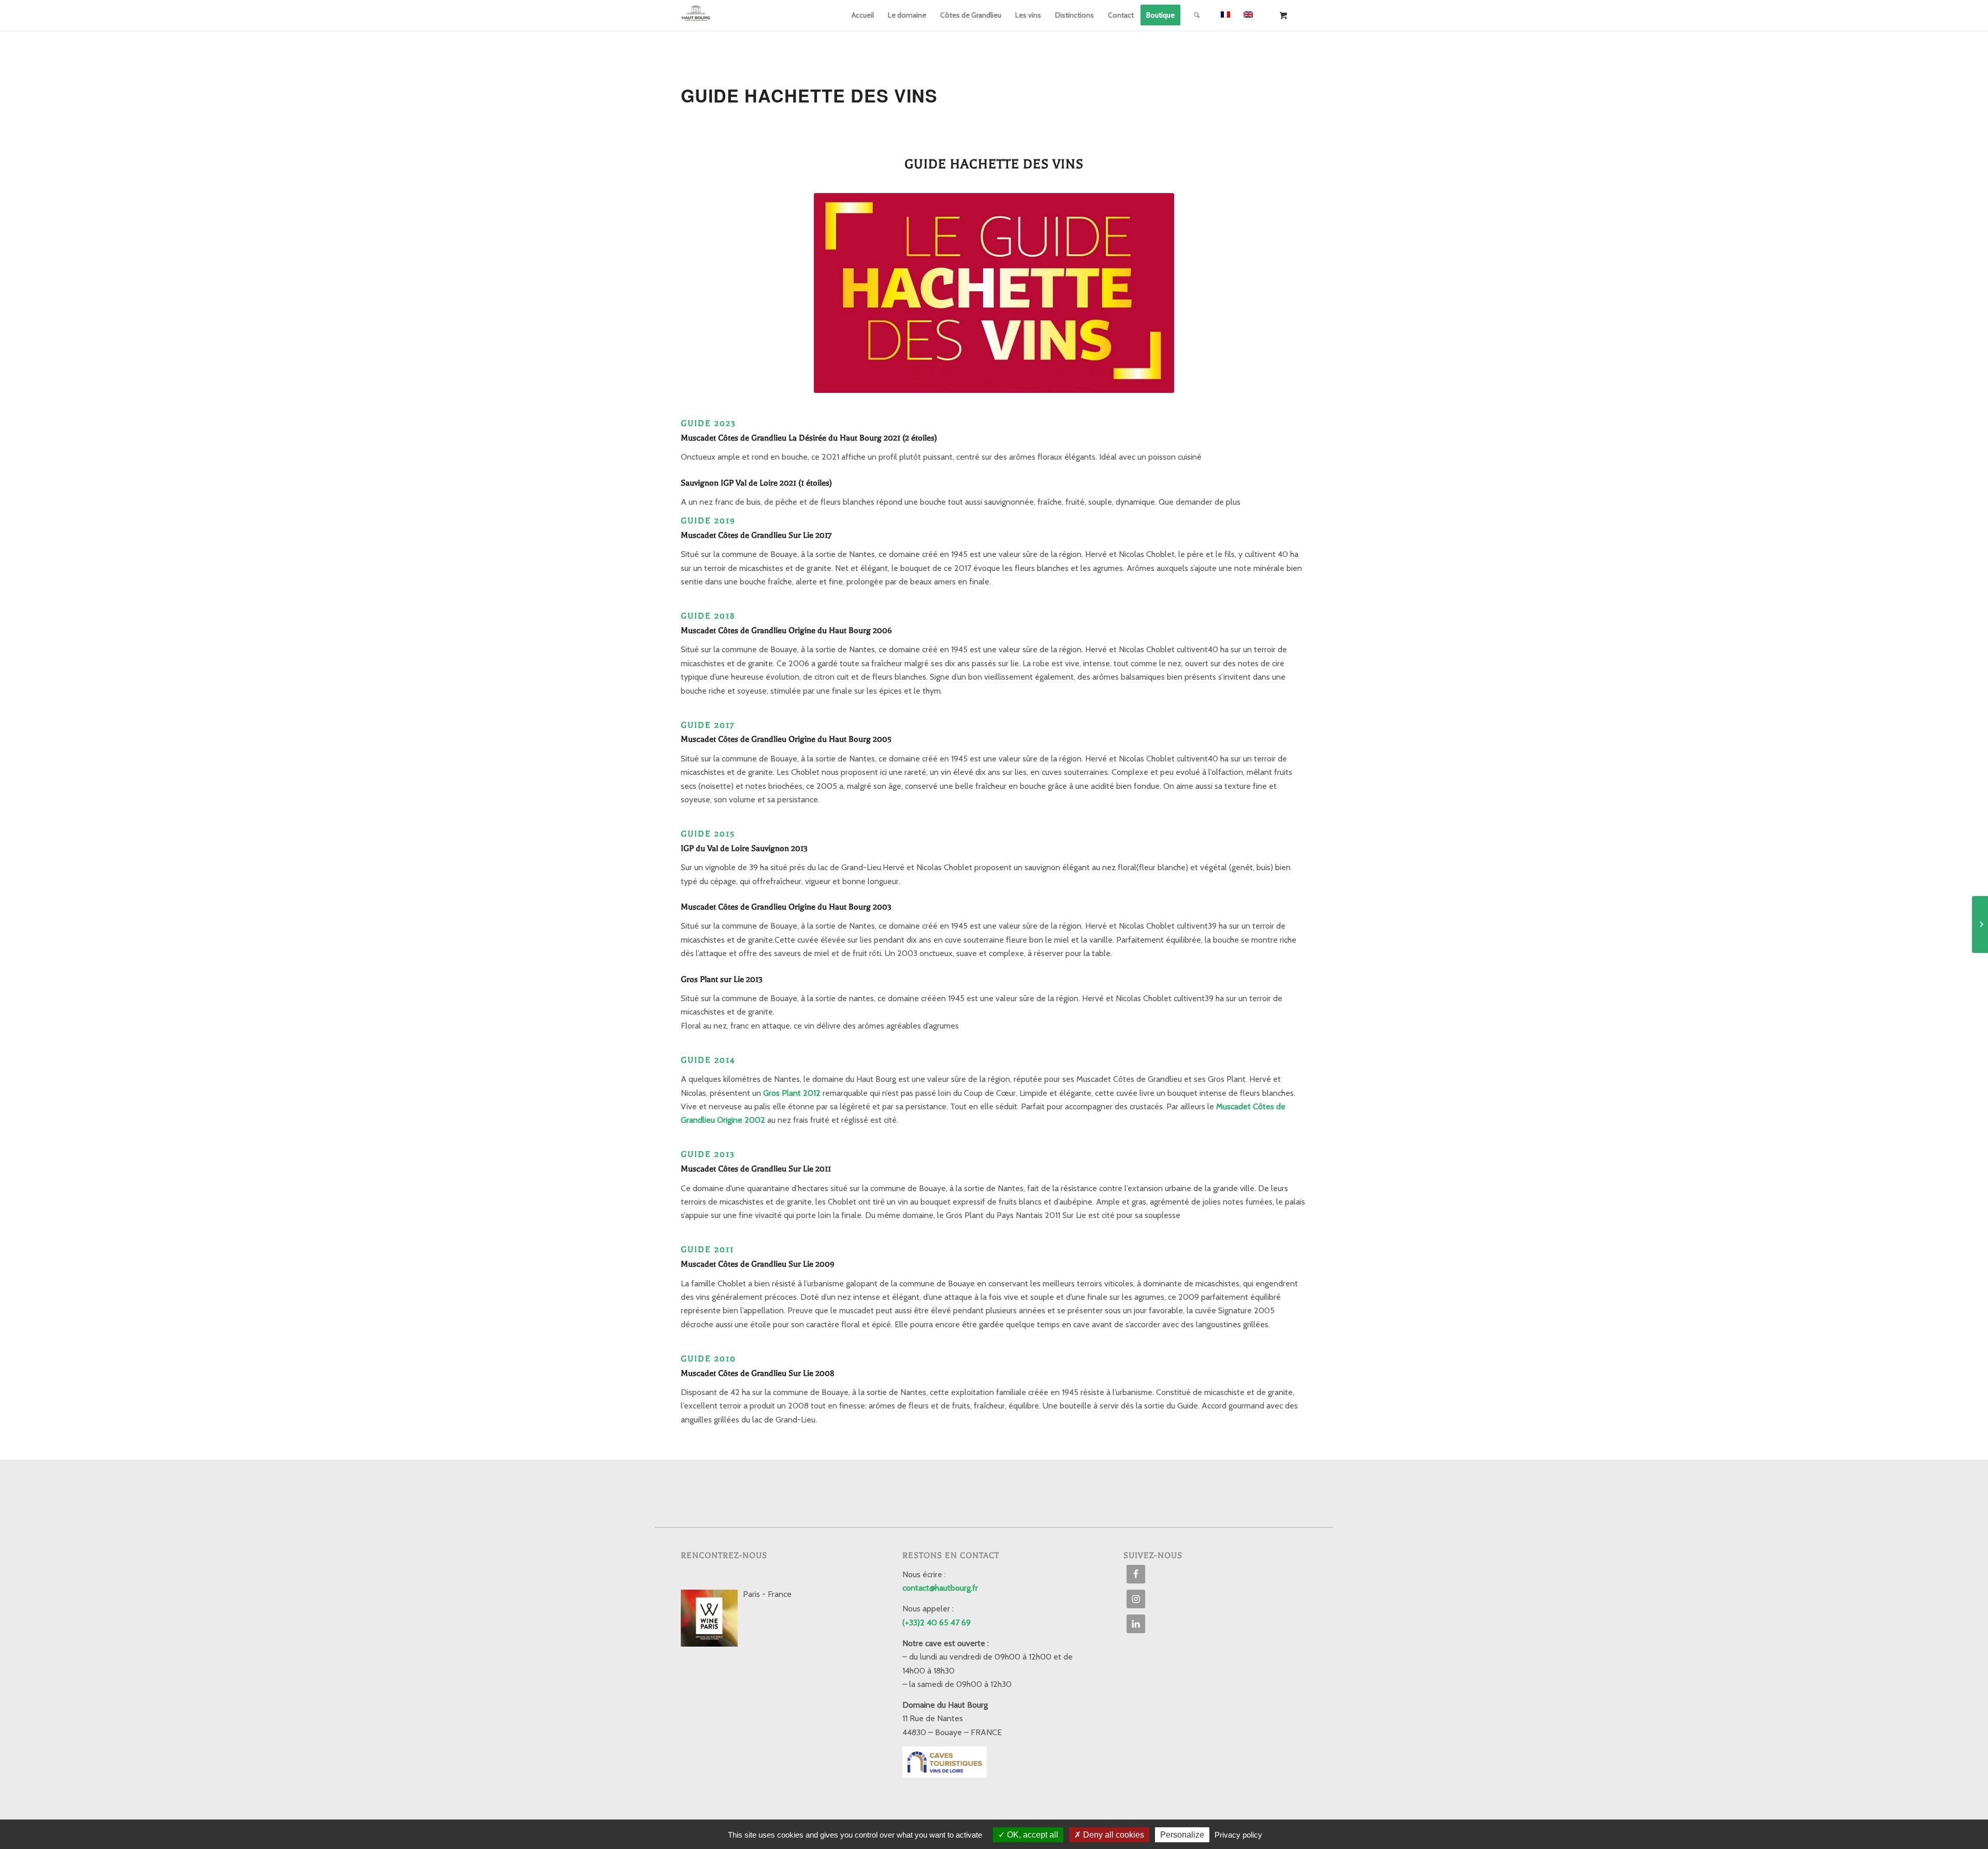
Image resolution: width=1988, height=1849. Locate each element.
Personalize (1182, 1835)
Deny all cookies (1113, 1835)
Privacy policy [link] (1238, 1835)
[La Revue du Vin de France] (1980, 924)
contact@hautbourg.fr (940, 1588)
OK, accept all (1032, 1835)
